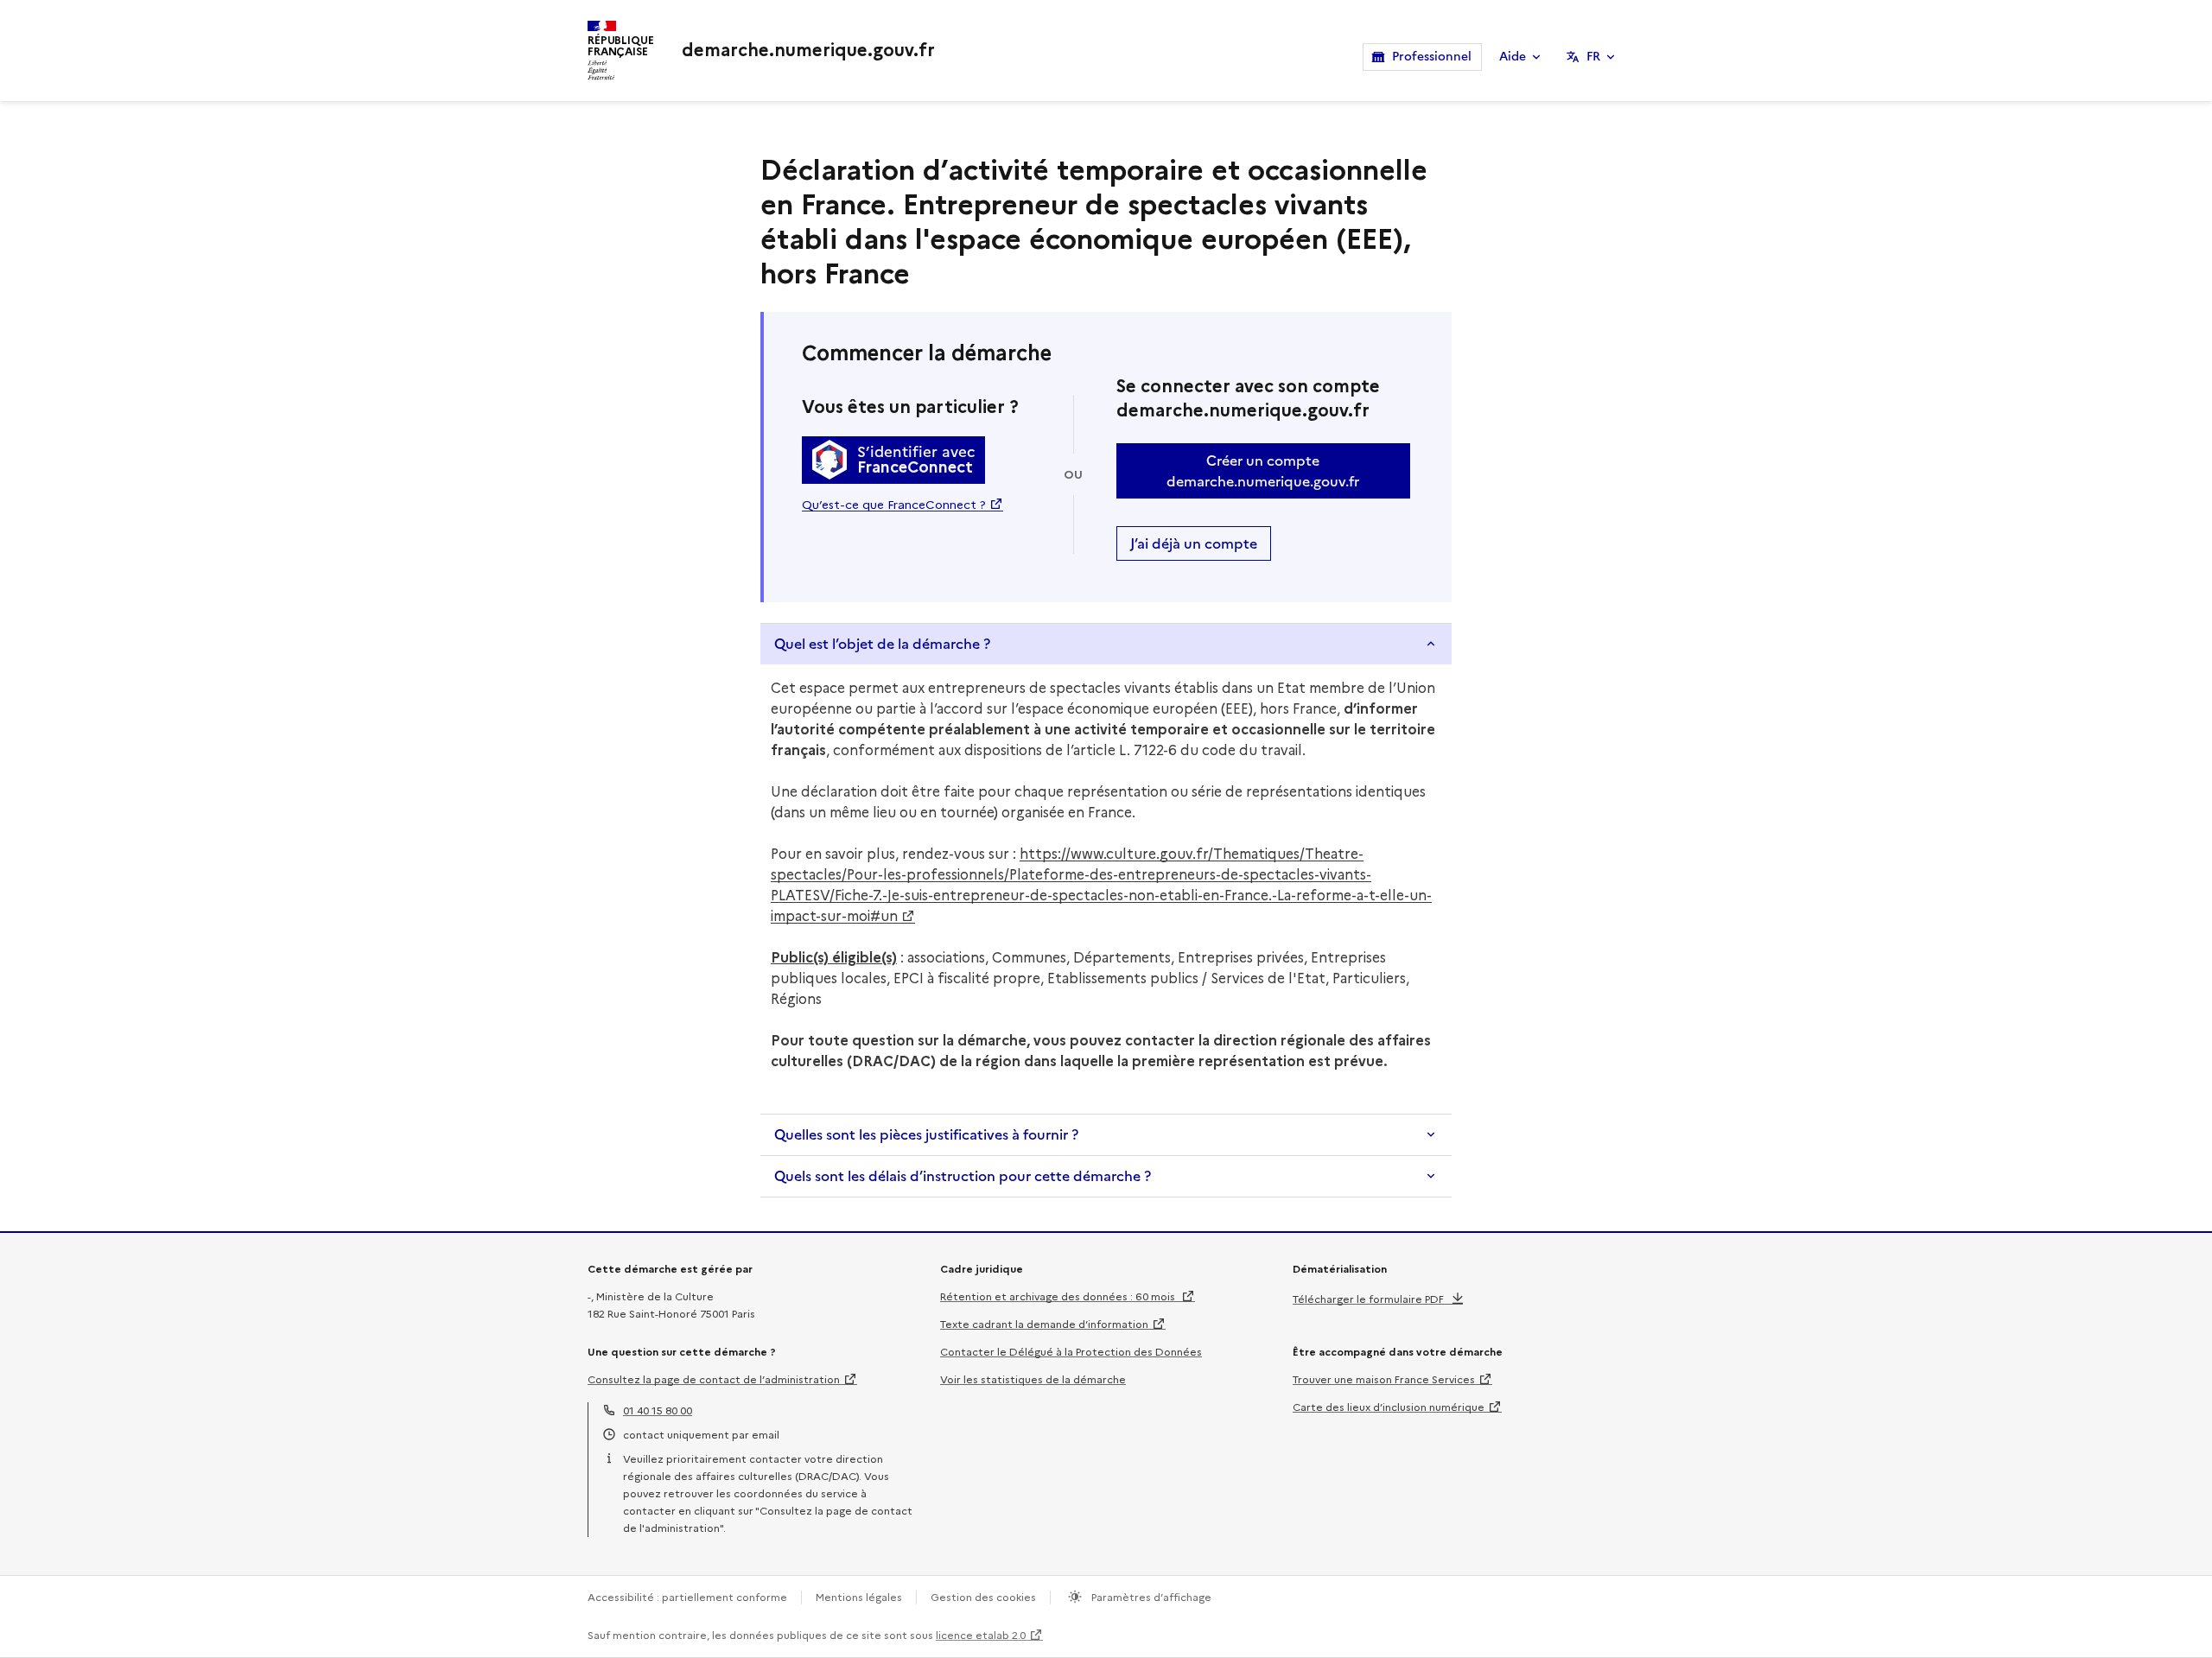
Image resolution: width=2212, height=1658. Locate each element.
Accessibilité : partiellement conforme (687, 1597)
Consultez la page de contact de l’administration (714, 1379)
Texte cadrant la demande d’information (1044, 1324)
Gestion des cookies (983, 1597)
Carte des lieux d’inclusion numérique (1389, 1407)
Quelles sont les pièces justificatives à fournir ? (926, 1134)
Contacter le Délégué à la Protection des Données (1071, 1352)
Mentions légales (859, 1597)
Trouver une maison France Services (1384, 1379)
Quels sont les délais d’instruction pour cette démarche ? (963, 1176)
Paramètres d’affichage (1150, 1597)
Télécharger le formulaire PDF (1368, 1299)
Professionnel (1432, 57)
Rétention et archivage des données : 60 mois (1059, 1296)
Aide (1513, 57)
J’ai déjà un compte (1194, 543)
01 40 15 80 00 (658, 1410)
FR (1593, 57)
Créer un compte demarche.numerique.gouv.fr (1263, 471)
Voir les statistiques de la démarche (1033, 1379)
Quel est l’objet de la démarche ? (882, 644)
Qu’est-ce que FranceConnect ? (894, 505)
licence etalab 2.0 (981, 1635)
